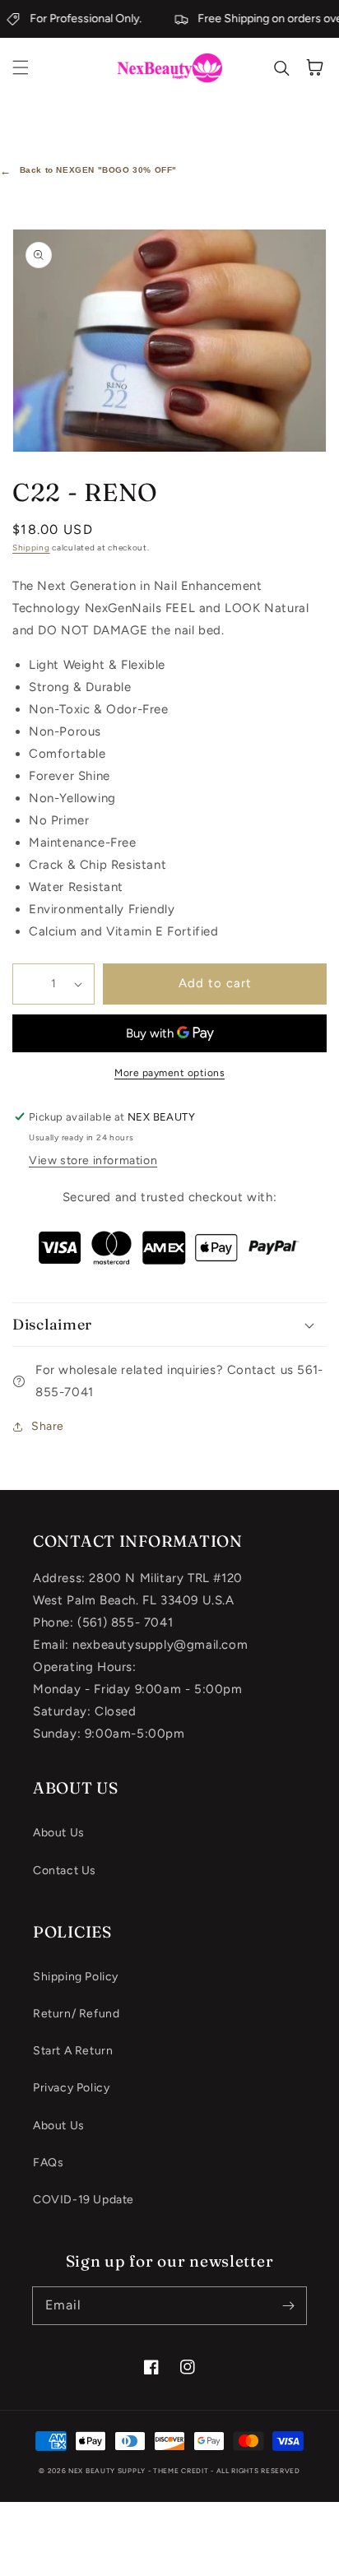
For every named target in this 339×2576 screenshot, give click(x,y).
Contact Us (65, 1871)
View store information (93, 1160)
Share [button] (48, 1426)
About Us (59, 1833)
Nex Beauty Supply (107, 2471)
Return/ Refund (76, 2014)
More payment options (169, 1073)
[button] (21, 67)
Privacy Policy (71, 2088)
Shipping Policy (76, 1977)
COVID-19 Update (84, 2200)
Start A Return (73, 2051)
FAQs (48, 2163)
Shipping (31, 548)
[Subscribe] (288, 2305)
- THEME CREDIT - (182, 2471)
